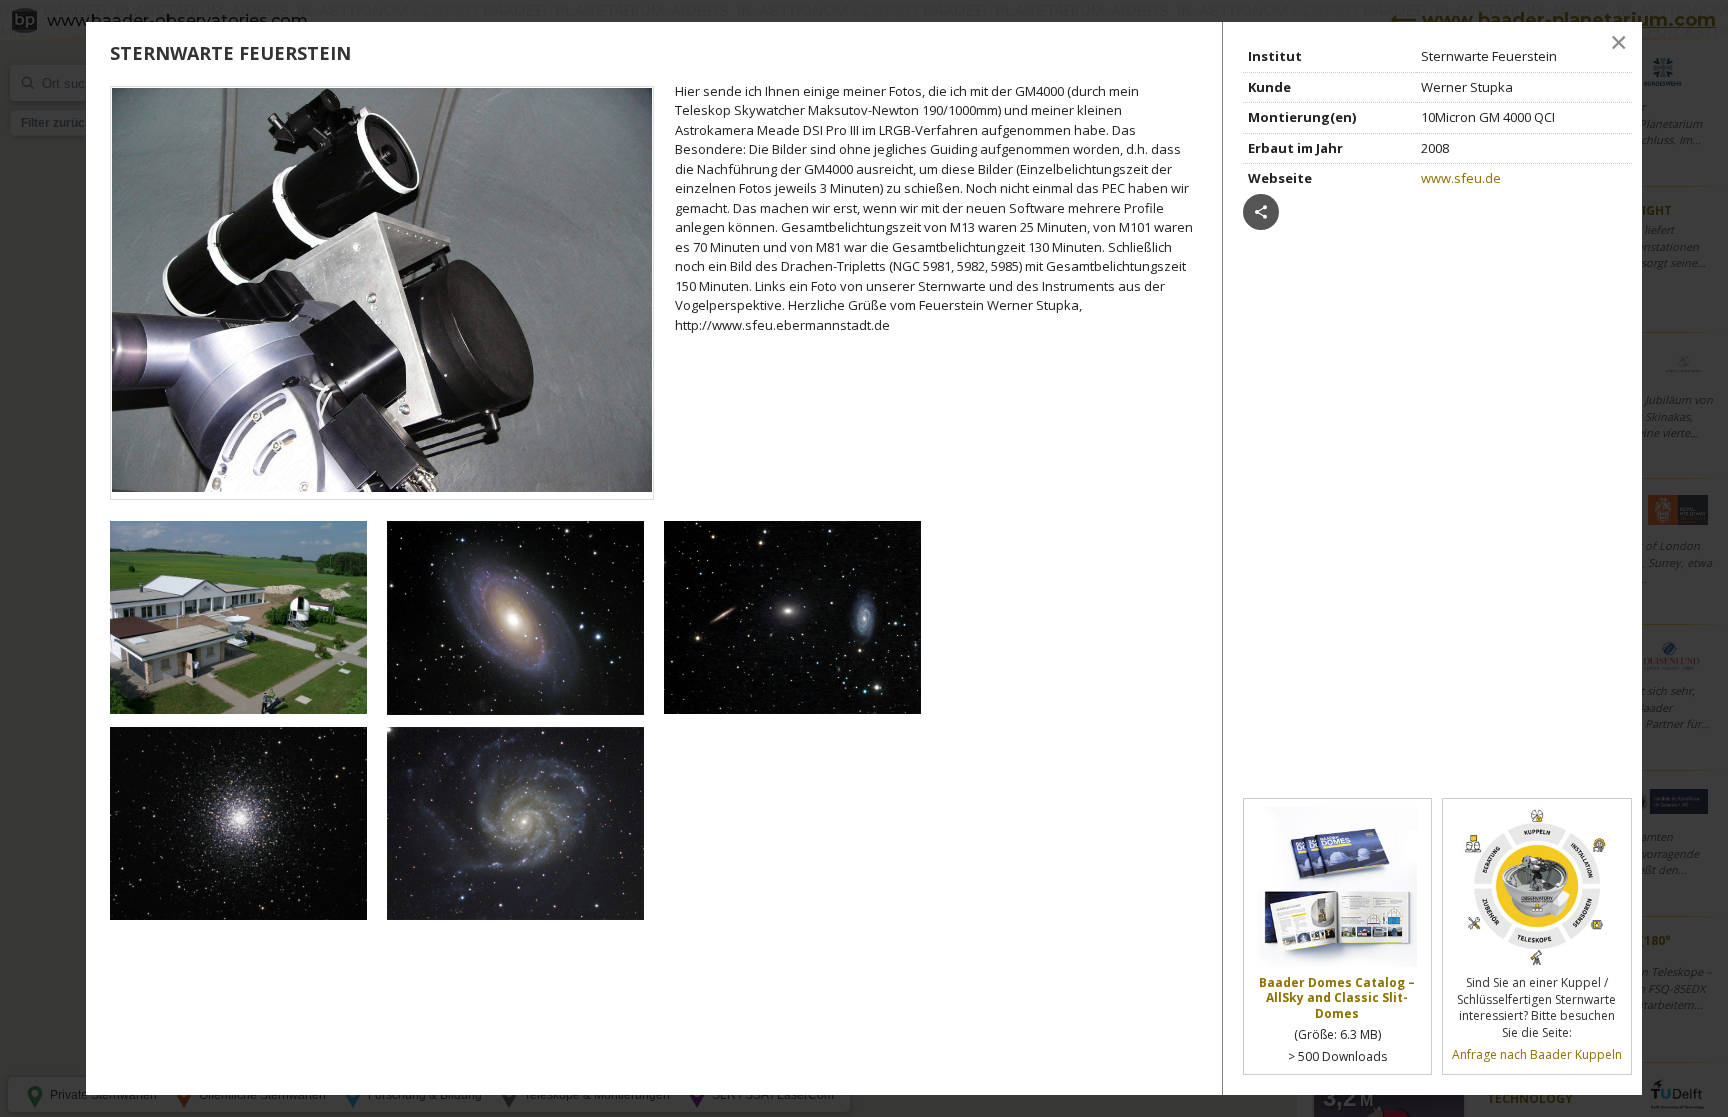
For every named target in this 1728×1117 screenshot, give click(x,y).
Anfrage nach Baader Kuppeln (1537, 1054)
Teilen (1261, 212)
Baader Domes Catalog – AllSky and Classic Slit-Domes (1337, 998)
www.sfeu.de (1461, 178)
